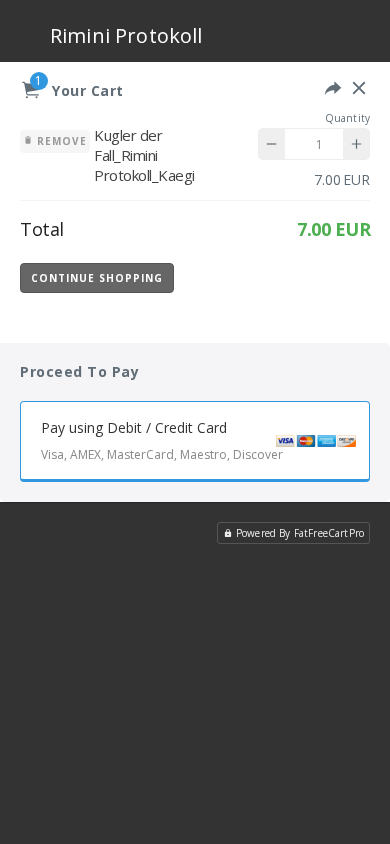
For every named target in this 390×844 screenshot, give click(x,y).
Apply (320, 276)
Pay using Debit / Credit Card (162, 440)
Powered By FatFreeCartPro (300, 533)
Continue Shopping (97, 278)
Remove (60, 141)
